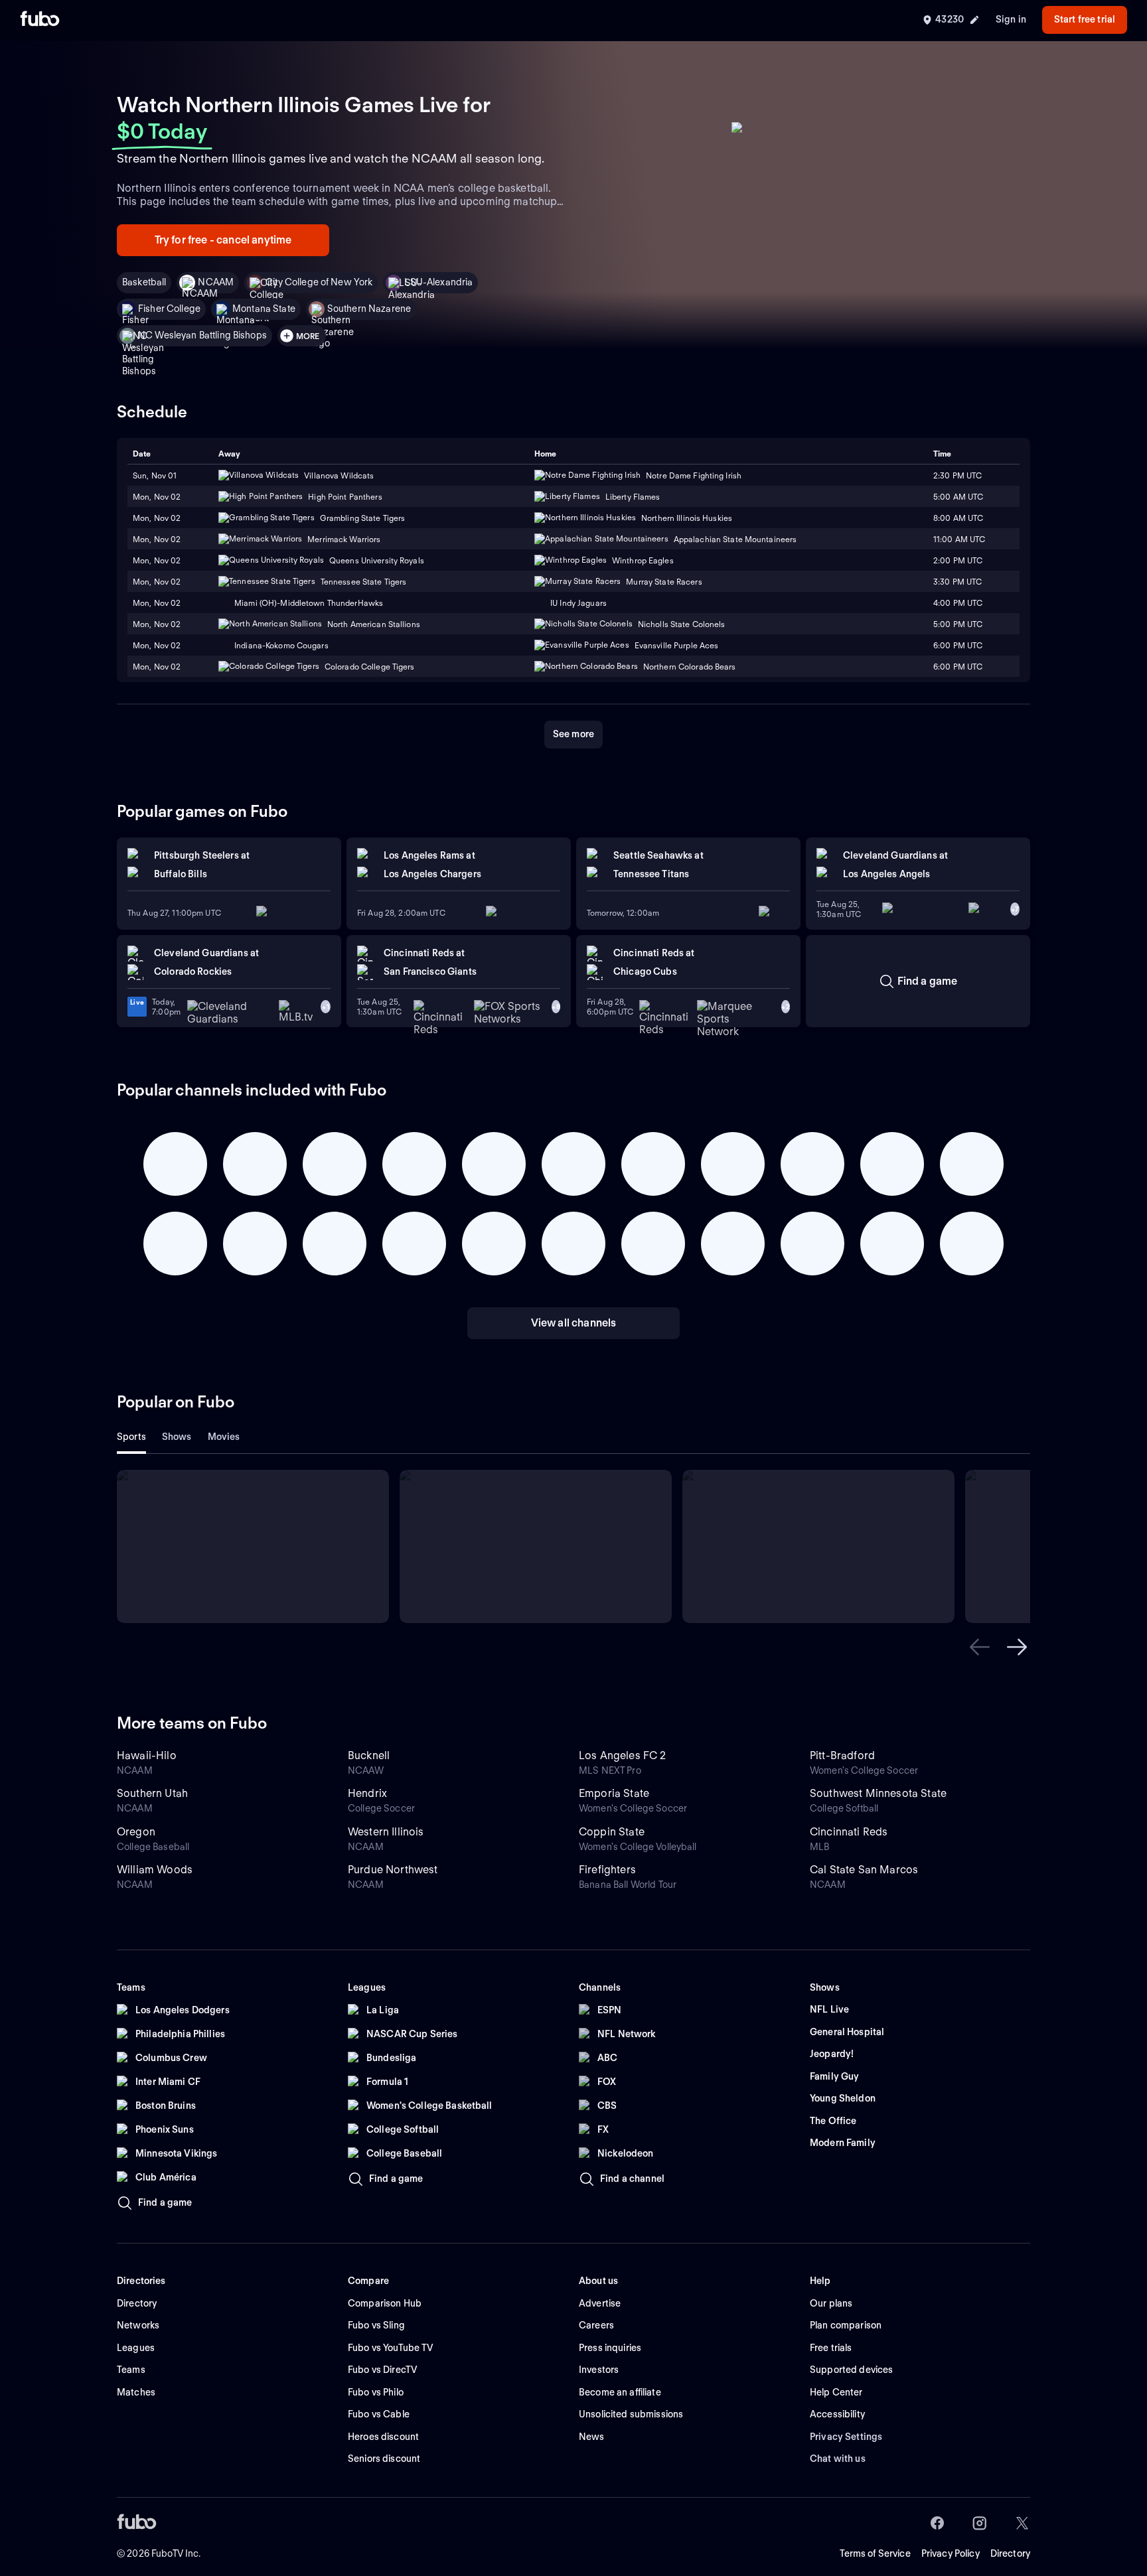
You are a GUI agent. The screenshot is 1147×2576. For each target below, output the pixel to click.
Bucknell (369, 1755)
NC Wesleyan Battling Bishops (202, 335)
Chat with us (838, 2459)
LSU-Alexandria (438, 282)
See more (573, 734)
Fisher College (169, 309)
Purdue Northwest (393, 1870)
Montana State (264, 309)
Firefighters (607, 1870)
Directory (1010, 2553)
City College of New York (319, 282)
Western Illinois (386, 1832)
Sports (131, 1437)
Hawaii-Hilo (147, 1755)
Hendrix (367, 1793)
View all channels (574, 1323)
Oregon (136, 1832)
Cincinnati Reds (849, 1832)
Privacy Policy (951, 2553)
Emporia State (614, 1793)
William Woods (155, 1870)
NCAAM (216, 282)
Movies (224, 1437)
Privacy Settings (846, 2437)
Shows (177, 1437)
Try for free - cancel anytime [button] (223, 240)
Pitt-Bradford (842, 1755)
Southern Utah (152, 1793)
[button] (980, 1647)
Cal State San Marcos (864, 1870)
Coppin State (612, 1832)
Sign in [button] (1011, 19)
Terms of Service (875, 2553)
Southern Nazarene (369, 309)
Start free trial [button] (1085, 19)
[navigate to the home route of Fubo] (40, 20)
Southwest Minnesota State (878, 1793)
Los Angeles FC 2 (623, 1755)
